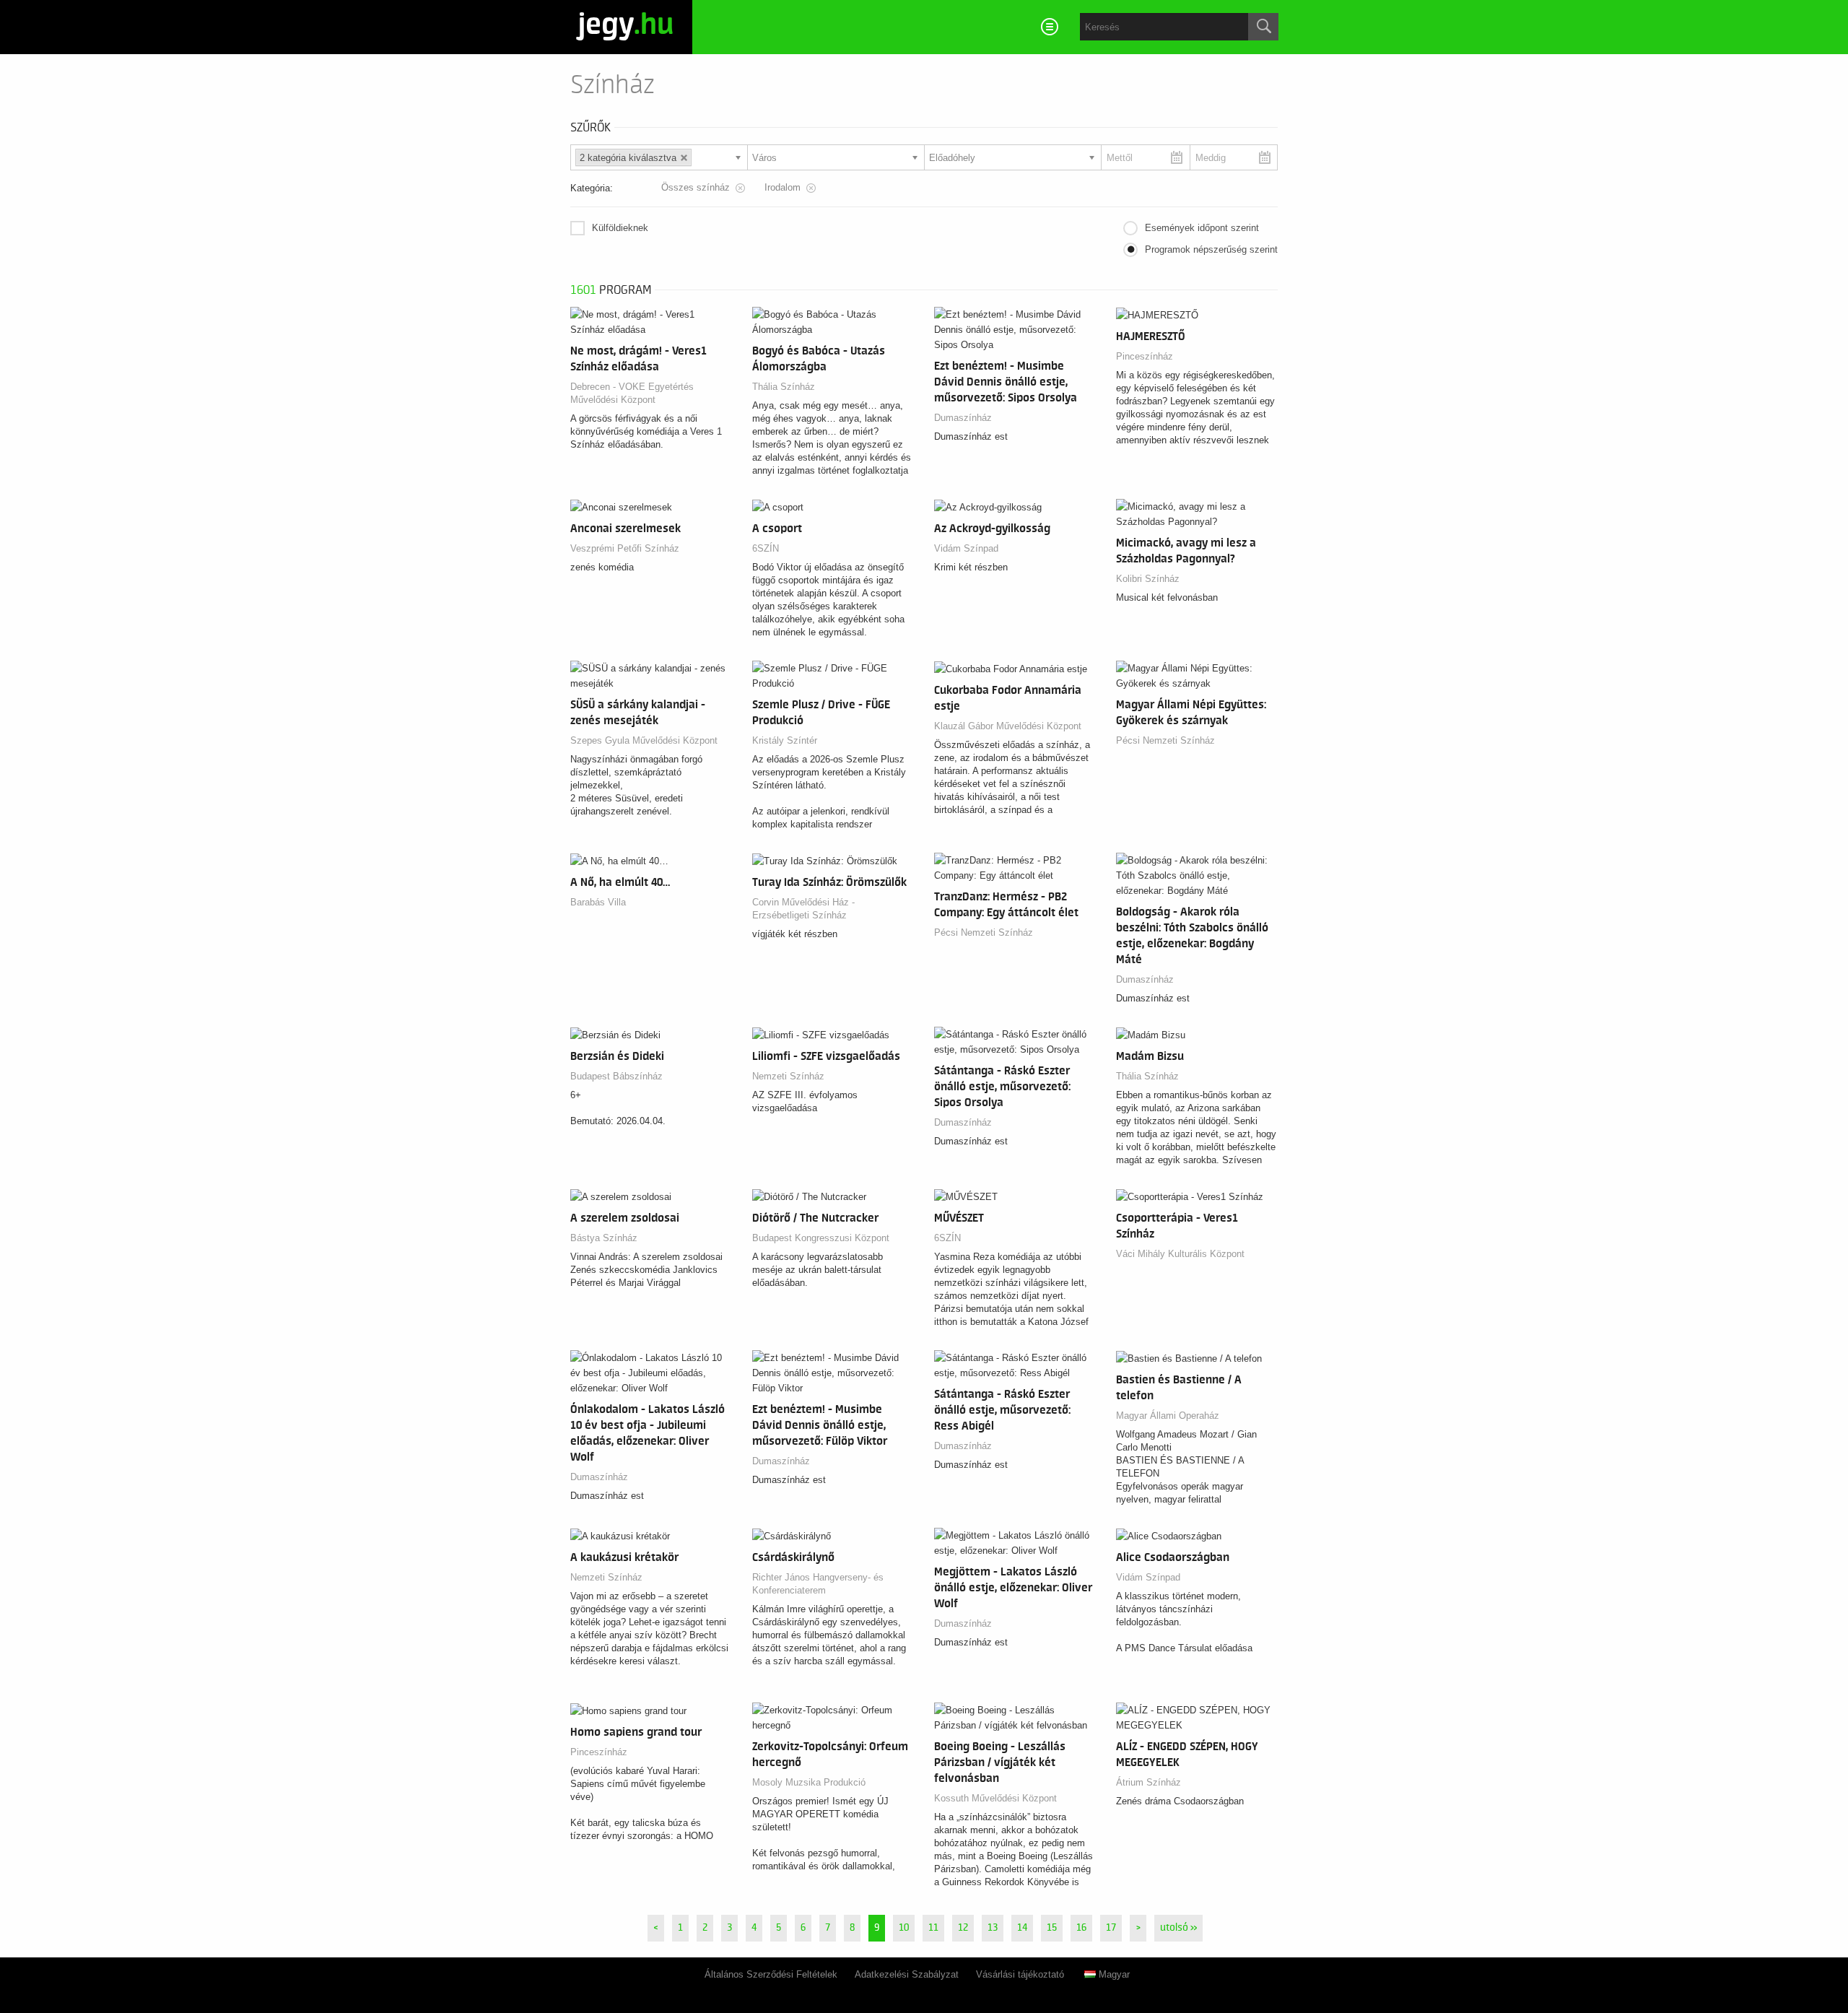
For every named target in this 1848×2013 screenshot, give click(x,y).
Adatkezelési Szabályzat (907, 1974)
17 (1111, 1928)
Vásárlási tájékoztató (1020, 1974)
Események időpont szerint (1202, 228)
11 (933, 1928)
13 (993, 1928)
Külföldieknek (620, 228)
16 (1081, 1928)
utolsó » (1178, 1928)
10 (904, 1928)
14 (1022, 1928)
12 (963, 1928)
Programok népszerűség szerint (1211, 249)
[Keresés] (1263, 27)
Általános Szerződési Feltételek (771, 1974)
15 (1052, 1928)
